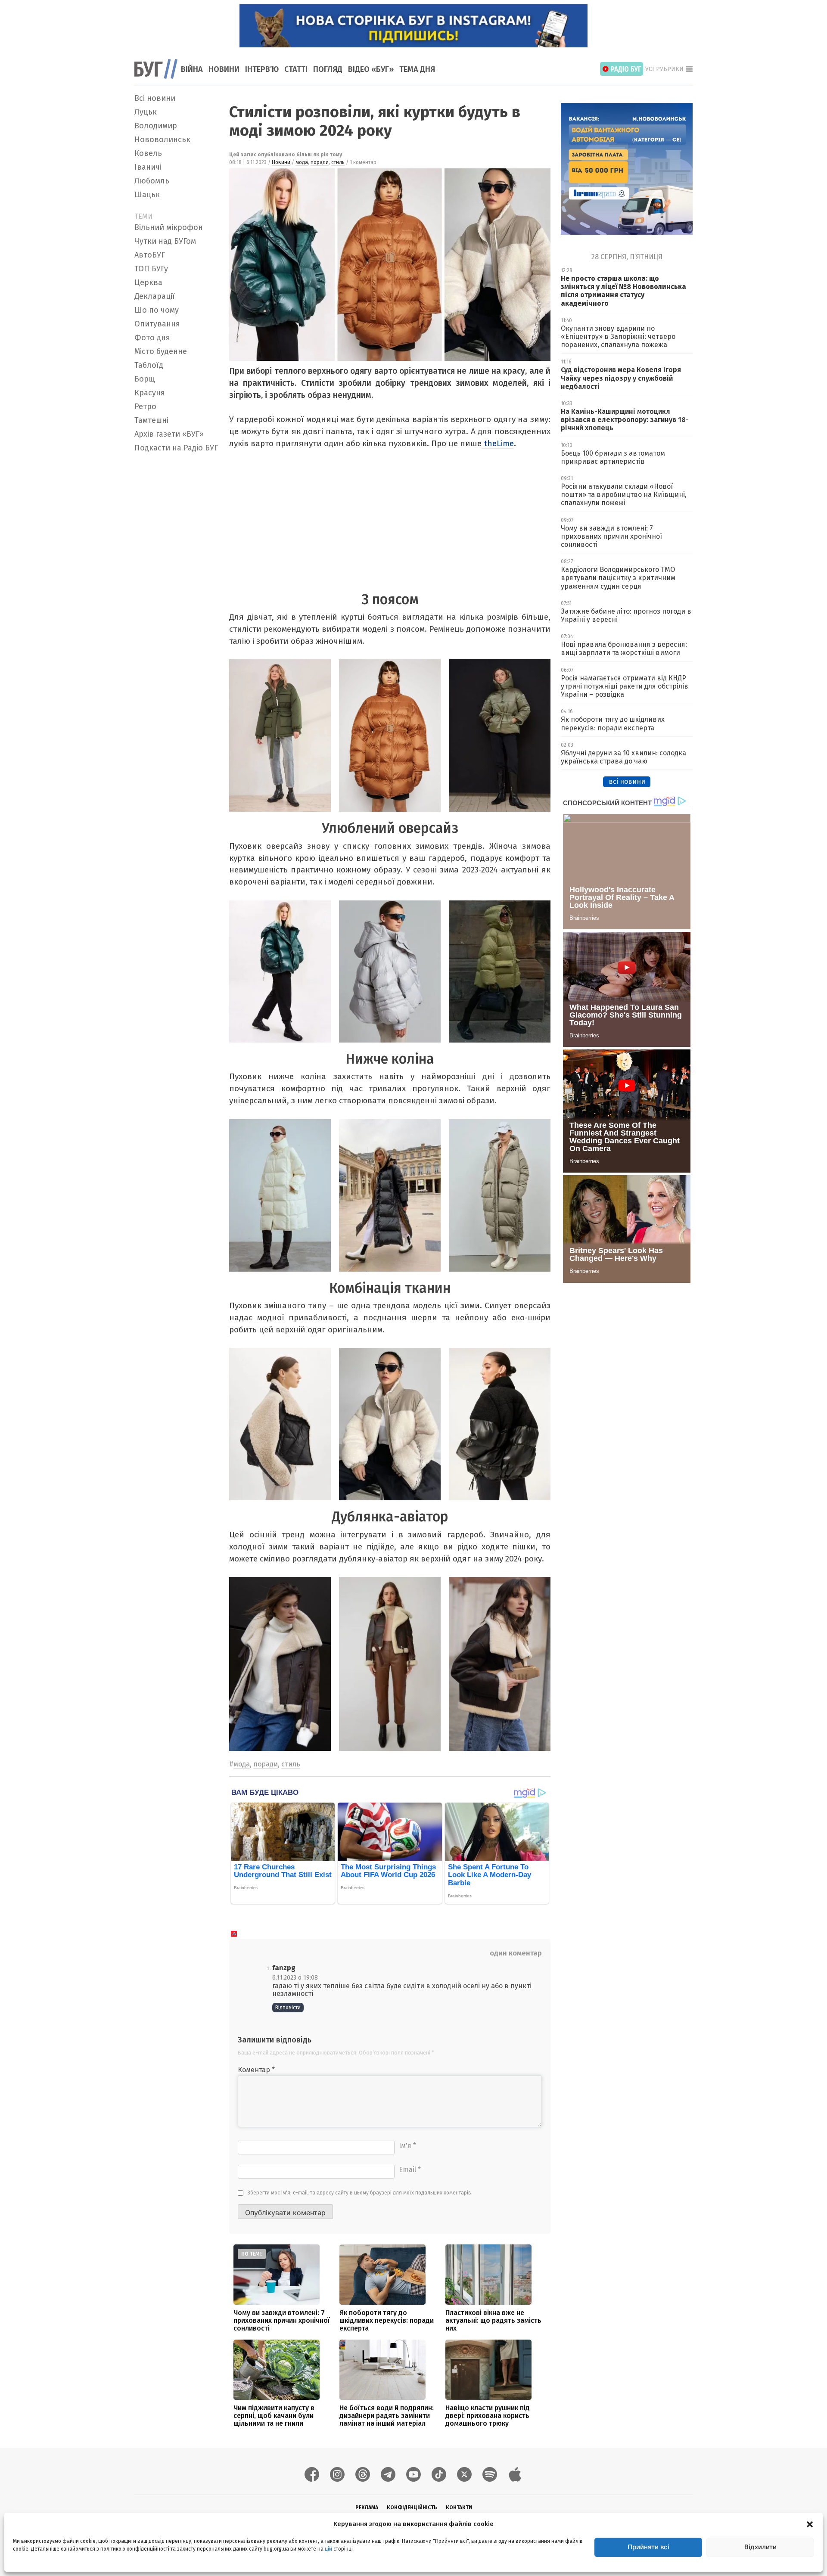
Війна (192, 69)
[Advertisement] (177, 585)
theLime (498, 443)
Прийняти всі (648, 2547)
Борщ (145, 379)
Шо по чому (157, 310)
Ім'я (407, 2146)
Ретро (145, 407)
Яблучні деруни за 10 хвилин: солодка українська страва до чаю (623, 757)
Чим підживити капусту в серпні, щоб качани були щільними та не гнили (274, 2416)
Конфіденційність (412, 2508)
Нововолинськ (162, 140)
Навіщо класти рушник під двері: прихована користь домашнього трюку (488, 2416)
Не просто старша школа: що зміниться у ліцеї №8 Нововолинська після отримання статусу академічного (623, 291)
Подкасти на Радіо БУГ (176, 448)
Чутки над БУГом (165, 241)
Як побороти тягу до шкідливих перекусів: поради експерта (387, 2320)
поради (320, 162)
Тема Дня (417, 69)
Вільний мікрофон (169, 227)
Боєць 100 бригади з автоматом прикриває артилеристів (613, 457)
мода (302, 162)
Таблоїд (149, 365)
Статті (296, 69)
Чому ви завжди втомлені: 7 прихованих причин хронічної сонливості (282, 2320)
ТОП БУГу (151, 269)
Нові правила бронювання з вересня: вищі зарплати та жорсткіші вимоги (624, 649)
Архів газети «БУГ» (169, 434)
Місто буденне (161, 351)
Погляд (328, 69)
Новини (224, 69)
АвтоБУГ (150, 255)
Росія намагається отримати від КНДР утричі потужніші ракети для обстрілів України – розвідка (625, 686)
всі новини (627, 781)
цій (328, 2549)
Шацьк (147, 195)
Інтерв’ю (262, 69)
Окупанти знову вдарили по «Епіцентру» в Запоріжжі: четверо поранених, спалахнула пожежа (618, 337)
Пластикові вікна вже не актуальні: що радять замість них (493, 2320)
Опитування (157, 324)
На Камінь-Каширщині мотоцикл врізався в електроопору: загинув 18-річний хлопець (625, 420)
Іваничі (148, 167)
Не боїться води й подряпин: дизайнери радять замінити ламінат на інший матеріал (387, 2416)
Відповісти (288, 2008)
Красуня (150, 393)
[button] (810, 2524)
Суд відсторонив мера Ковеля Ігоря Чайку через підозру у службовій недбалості (621, 378)
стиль (338, 162)
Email (410, 2170)
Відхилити (760, 2547)
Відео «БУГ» (371, 69)
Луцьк (146, 112)
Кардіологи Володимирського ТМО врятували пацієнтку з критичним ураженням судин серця (618, 578)
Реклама (367, 2508)
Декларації (155, 296)
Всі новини (155, 98)
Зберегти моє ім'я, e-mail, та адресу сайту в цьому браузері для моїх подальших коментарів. (360, 2193)
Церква (148, 282)
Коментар (256, 2070)
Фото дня (152, 338)
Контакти (459, 2508)
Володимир (156, 126)
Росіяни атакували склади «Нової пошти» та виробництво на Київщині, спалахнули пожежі (624, 495)
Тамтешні (151, 420)
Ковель (148, 153)
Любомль (152, 181)
